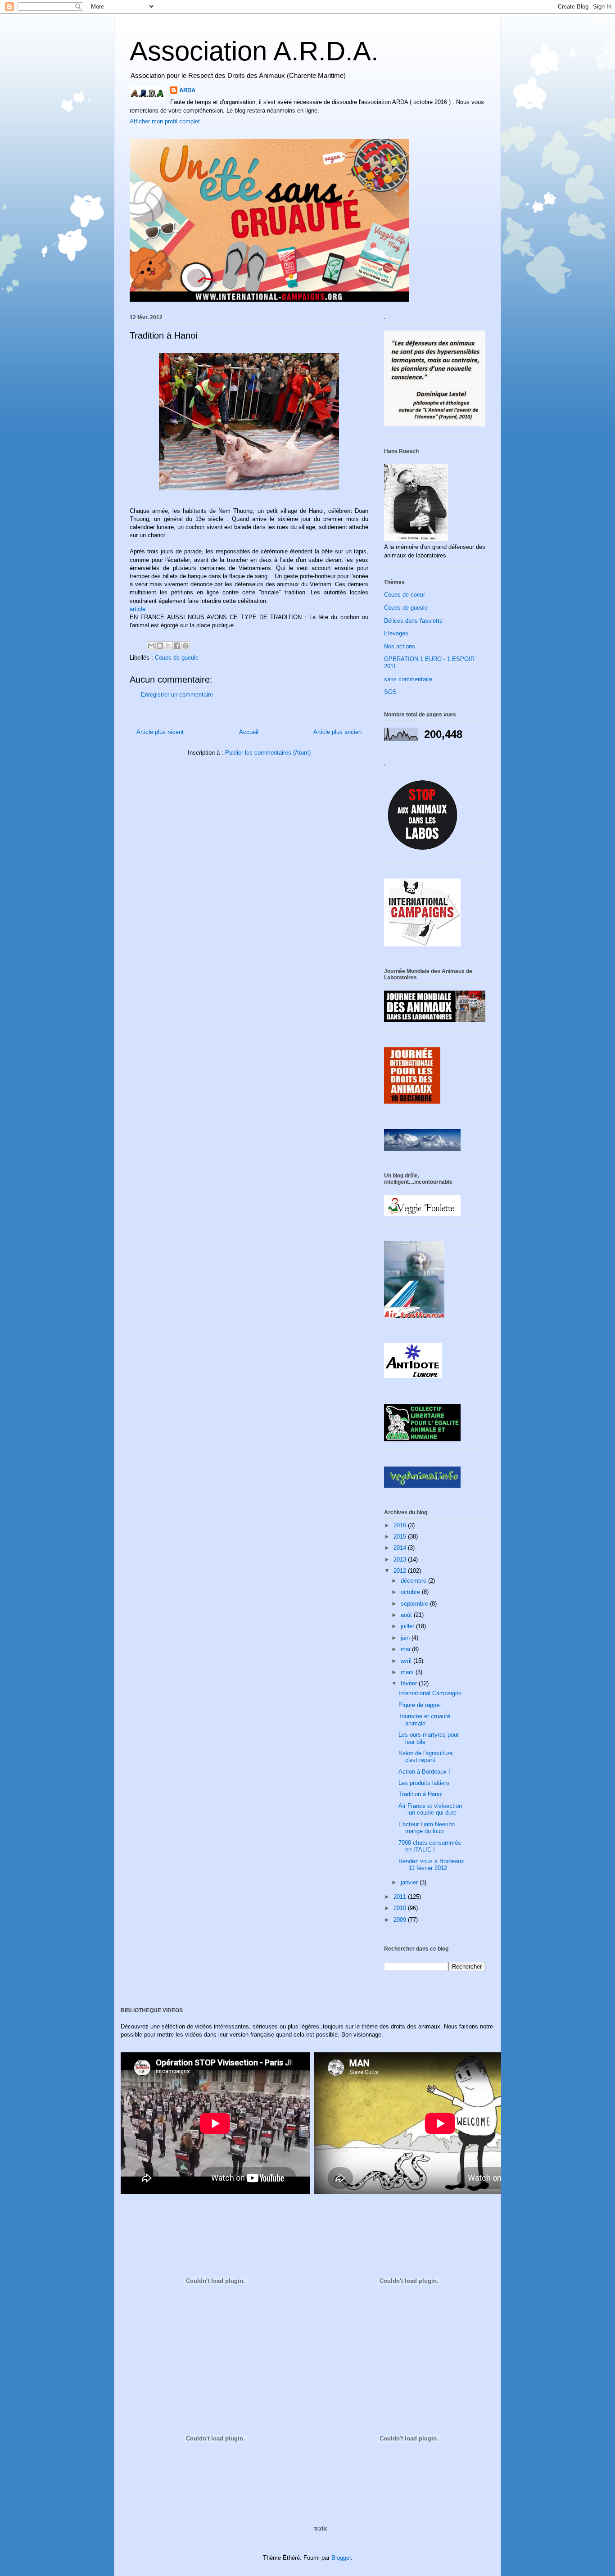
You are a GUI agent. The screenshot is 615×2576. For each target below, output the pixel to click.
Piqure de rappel (420, 1705)
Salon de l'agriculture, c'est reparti (426, 1757)
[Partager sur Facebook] (177, 646)
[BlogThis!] (160, 646)
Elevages (396, 633)
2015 (401, 1537)
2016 (401, 1525)
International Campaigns (430, 1693)
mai (406, 1649)
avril (407, 1661)
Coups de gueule (177, 658)
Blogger (341, 2558)
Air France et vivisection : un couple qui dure (430, 1809)
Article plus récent (160, 732)
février (410, 1683)
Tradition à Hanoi (421, 1794)
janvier (410, 1882)
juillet (408, 1626)
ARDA (187, 90)
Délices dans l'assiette (413, 621)
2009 (401, 1920)
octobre (411, 1592)
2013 (401, 1560)
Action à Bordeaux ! (424, 1772)
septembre (415, 1604)
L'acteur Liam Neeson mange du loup (427, 1828)
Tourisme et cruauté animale (424, 1720)
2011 (401, 1897)
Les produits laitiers (424, 1783)
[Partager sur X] (168, 646)
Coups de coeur (405, 595)
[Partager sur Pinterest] (185, 646)
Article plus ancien (337, 732)
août (407, 1615)
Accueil (249, 732)
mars (408, 1672)
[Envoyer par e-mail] (151, 646)
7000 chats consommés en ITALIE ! (430, 1846)
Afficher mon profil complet (165, 121)
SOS (390, 692)
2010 (401, 1908)
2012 (401, 1571)
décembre (414, 1581)
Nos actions (400, 646)
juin (406, 1638)
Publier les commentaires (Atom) (268, 753)
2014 (401, 1548)
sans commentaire (408, 679)
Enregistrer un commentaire (177, 695)
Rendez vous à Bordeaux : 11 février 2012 (431, 1865)
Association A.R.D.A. (254, 51)
